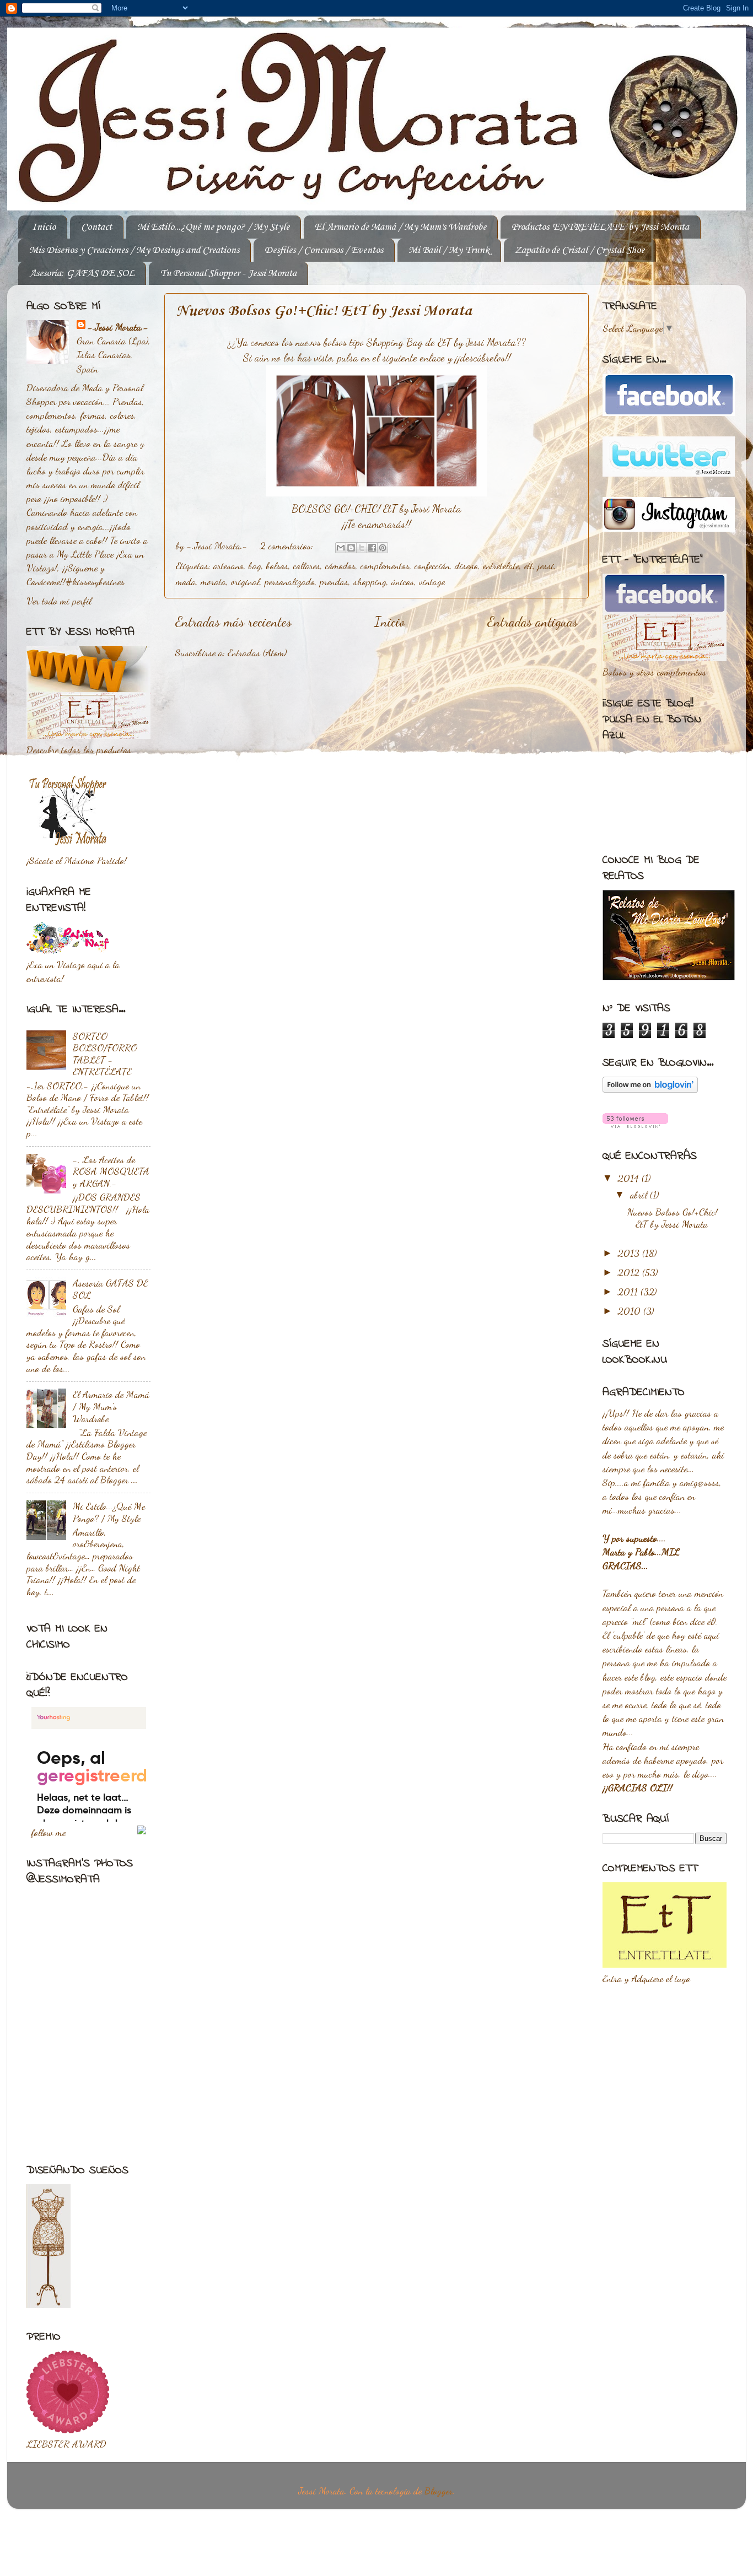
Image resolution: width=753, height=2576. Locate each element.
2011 (629, 1292)
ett (529, 565)
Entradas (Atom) (257, 652)
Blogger (439, 2491)
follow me (49, 1832)
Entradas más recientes (233, 622)
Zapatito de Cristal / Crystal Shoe (580, 250)
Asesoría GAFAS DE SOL (111, 1289)
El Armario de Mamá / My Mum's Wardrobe (400, 227)
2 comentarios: (288, 546)
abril (640, 1195)
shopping (370, 581)
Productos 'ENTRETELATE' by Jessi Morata (600, 227)
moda (186, 581)
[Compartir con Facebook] (372, 548)
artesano (228, 565)
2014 (630, 1178)
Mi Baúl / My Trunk (449, 250)
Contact (96, 227)
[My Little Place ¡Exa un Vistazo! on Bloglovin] (650, 1089)
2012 (630, 1272)
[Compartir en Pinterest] (383, 548)
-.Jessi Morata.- (118, 327)
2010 (631, 1311)
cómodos (340, 565)
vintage (432, 581)
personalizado (290, 581)
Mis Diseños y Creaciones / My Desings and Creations (134, 250)
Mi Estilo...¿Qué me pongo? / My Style (213, 227)
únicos (403, 581)
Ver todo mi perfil (59, 601)
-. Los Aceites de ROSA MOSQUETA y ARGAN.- (111, 1171)
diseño (466, 565)
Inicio (44, 227)
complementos (385, 565)
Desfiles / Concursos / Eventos (324, 250)
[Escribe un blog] (351, 548)
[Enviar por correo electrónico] (341, 548)
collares (307, 565)
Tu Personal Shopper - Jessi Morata (228, 273)
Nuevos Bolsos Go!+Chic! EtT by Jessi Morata (324, 311)
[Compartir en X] (362, 548)
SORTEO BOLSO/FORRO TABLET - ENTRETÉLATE (105, 1054)
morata (213, 581)
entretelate (501, 565)
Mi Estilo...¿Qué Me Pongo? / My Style (109, 1512)
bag (255, 565)
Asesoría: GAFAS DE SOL (82, 273)
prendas (334, 581)
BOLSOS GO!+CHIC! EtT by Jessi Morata (376, 509)
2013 (630, 1253)
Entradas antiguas (533, 622)
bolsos (277, 565)
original (245, 581)
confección (432, 565)
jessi (546, 565)
